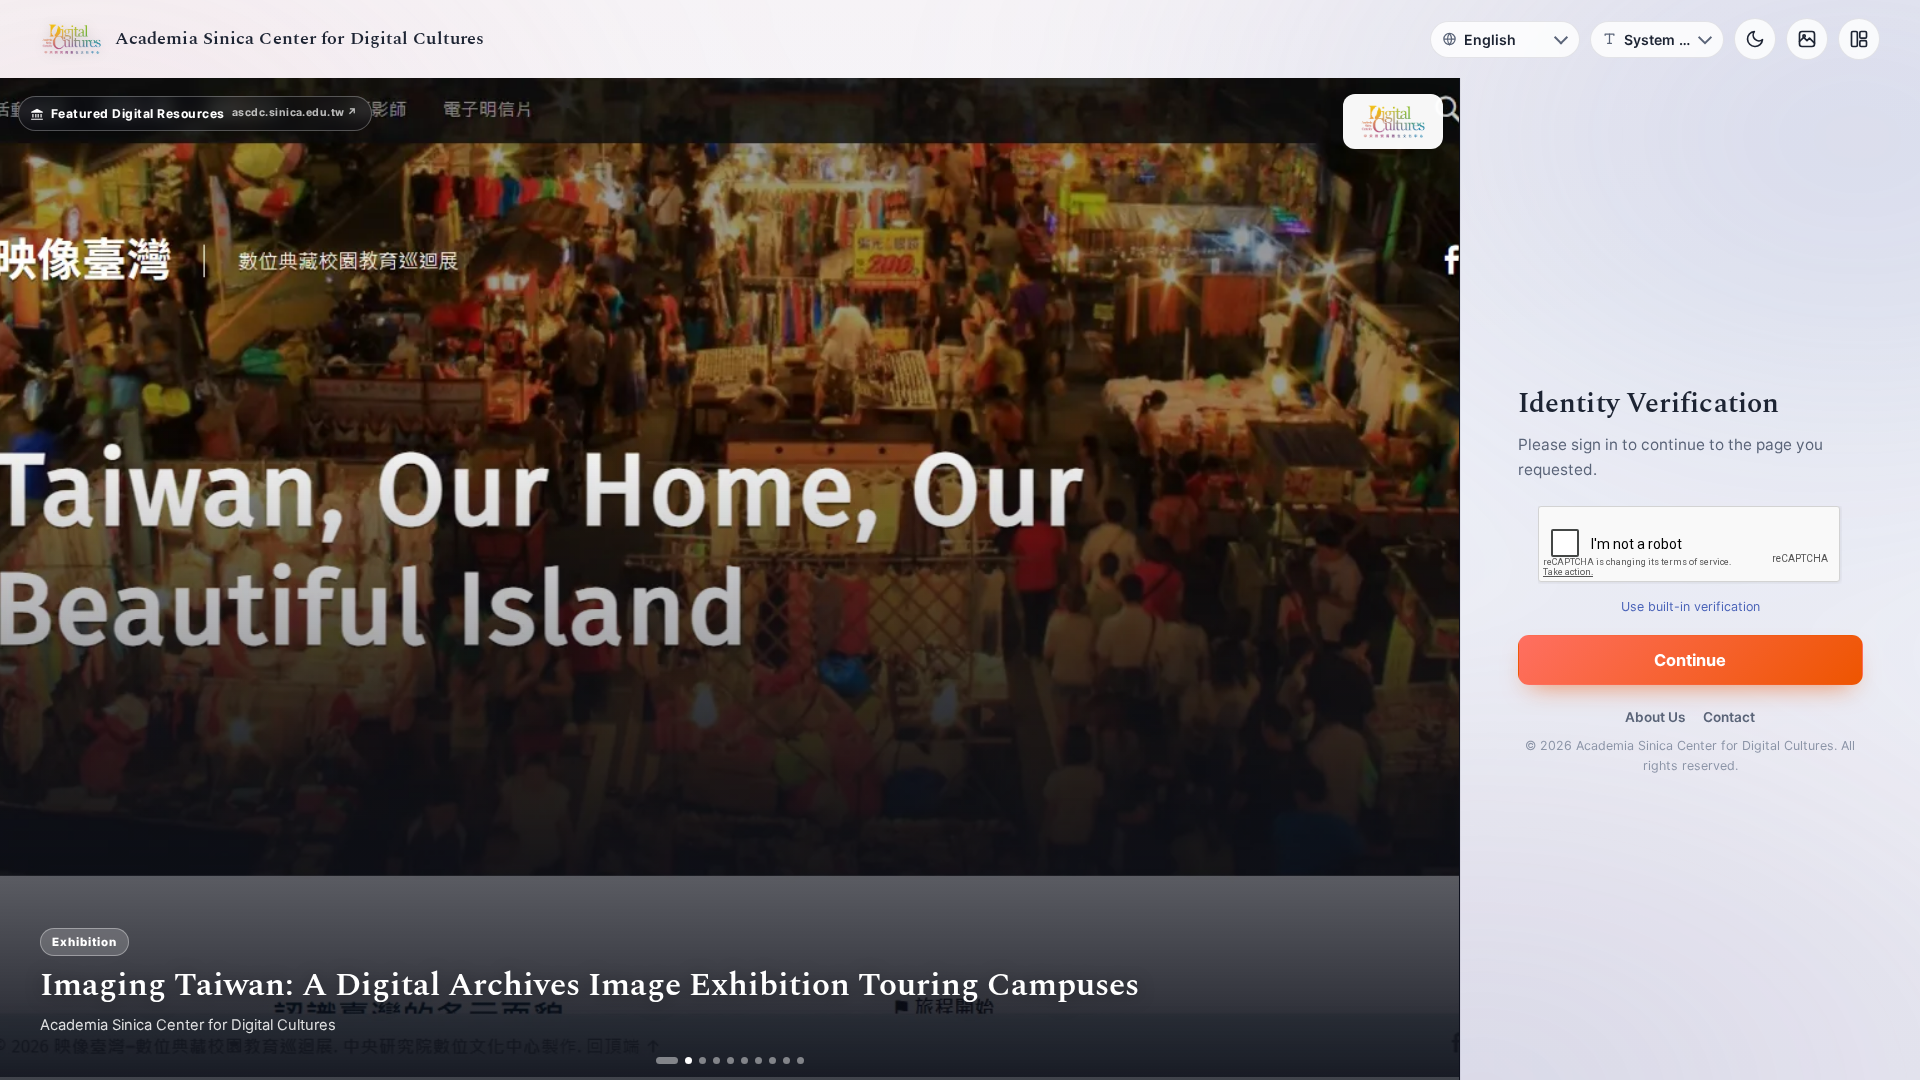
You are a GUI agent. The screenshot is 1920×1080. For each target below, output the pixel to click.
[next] (1423, 579)
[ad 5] (722, 1060)
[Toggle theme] (1755, 39)
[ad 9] (778, 1060)
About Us (1655, 717)
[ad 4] (708, 1060)
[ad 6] (736, 1060)
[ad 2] (680, 1060)
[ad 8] (764, 1060)
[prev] (36, 579)
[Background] (1807, 39)
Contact (1729, 717)
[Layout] (1859, 39)
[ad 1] (666, 1060)
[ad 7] (750, 1060)
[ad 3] (694, 1060)
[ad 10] (792, 1060)
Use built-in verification (1690, 606)
